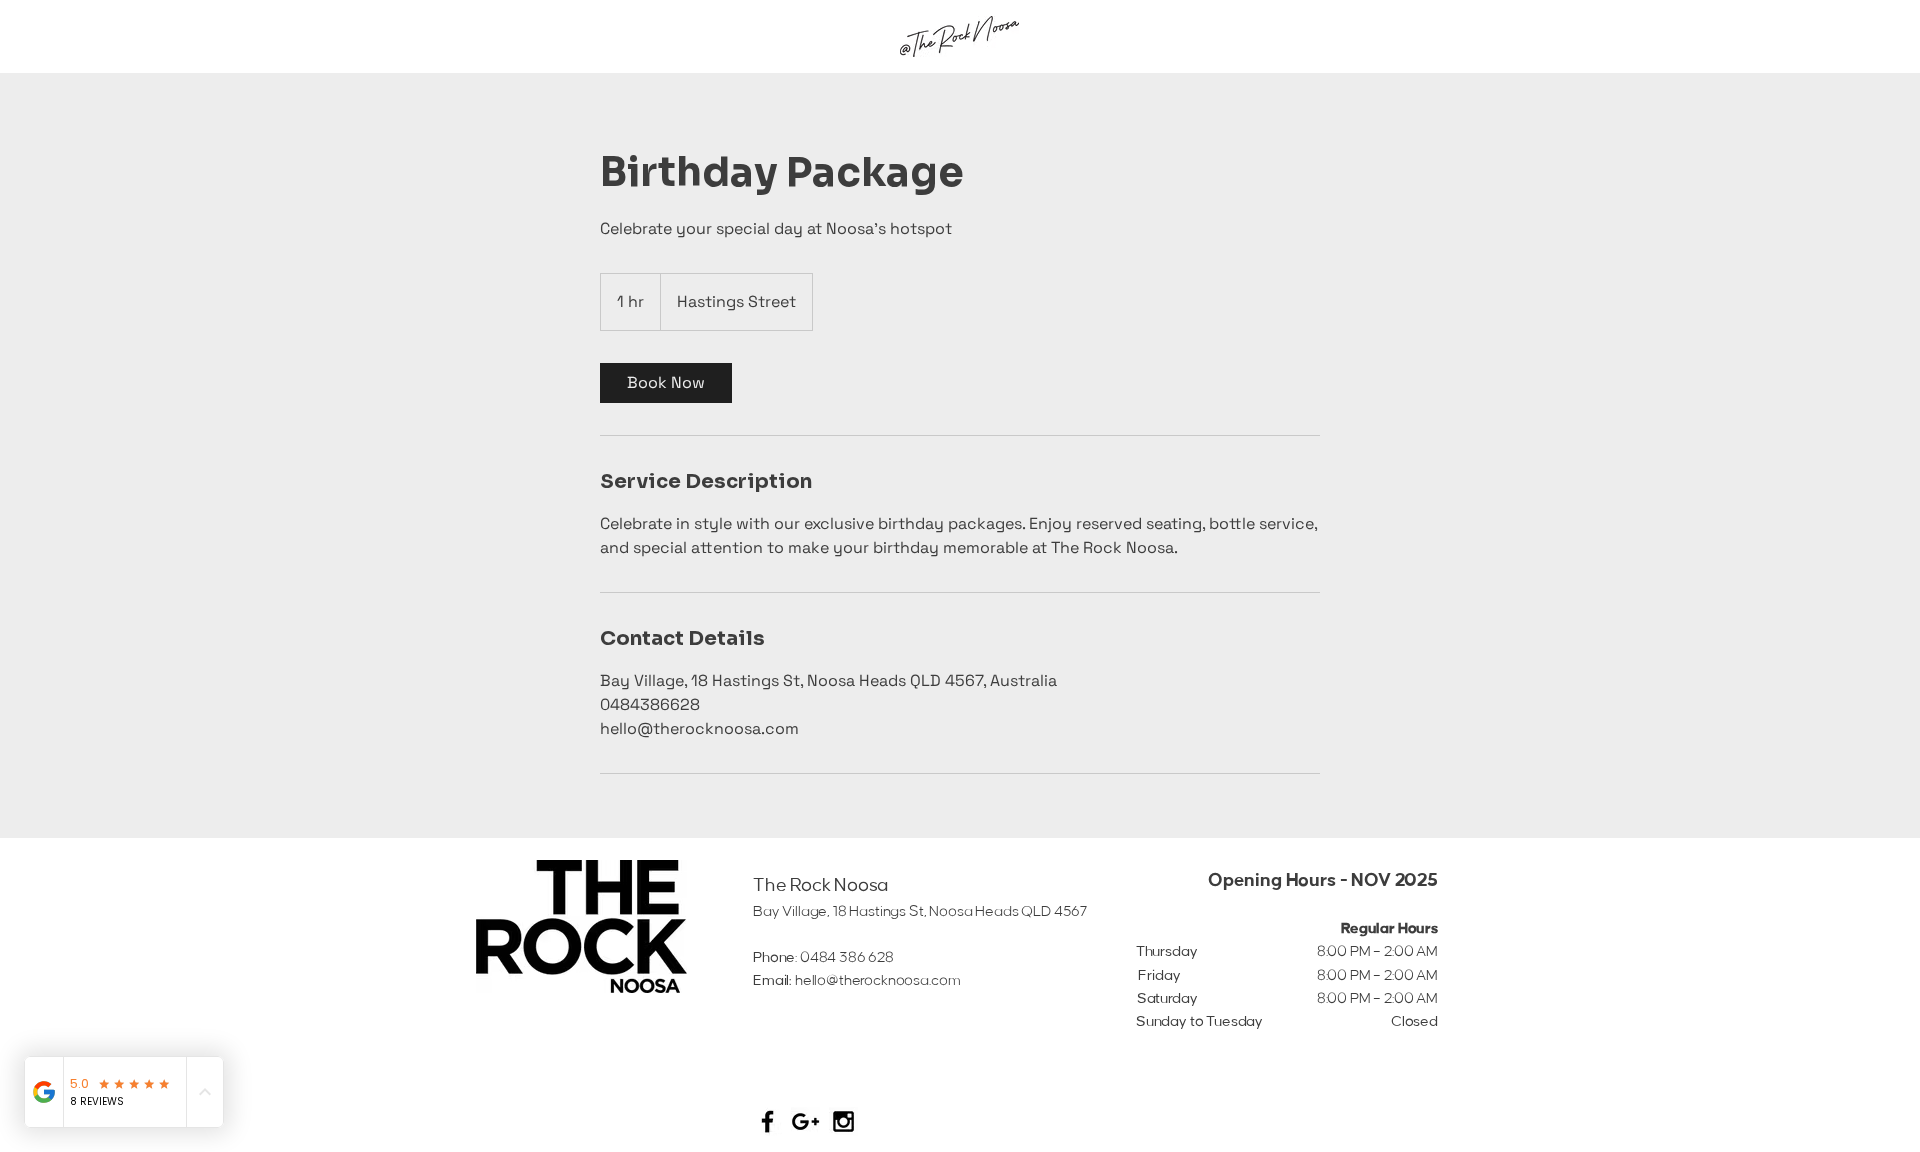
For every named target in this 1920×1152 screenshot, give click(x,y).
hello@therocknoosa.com (877, 981)
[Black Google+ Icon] (805, 1121)
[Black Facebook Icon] (767, 1121)
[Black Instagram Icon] (843, 1121)
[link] (666, 383)
